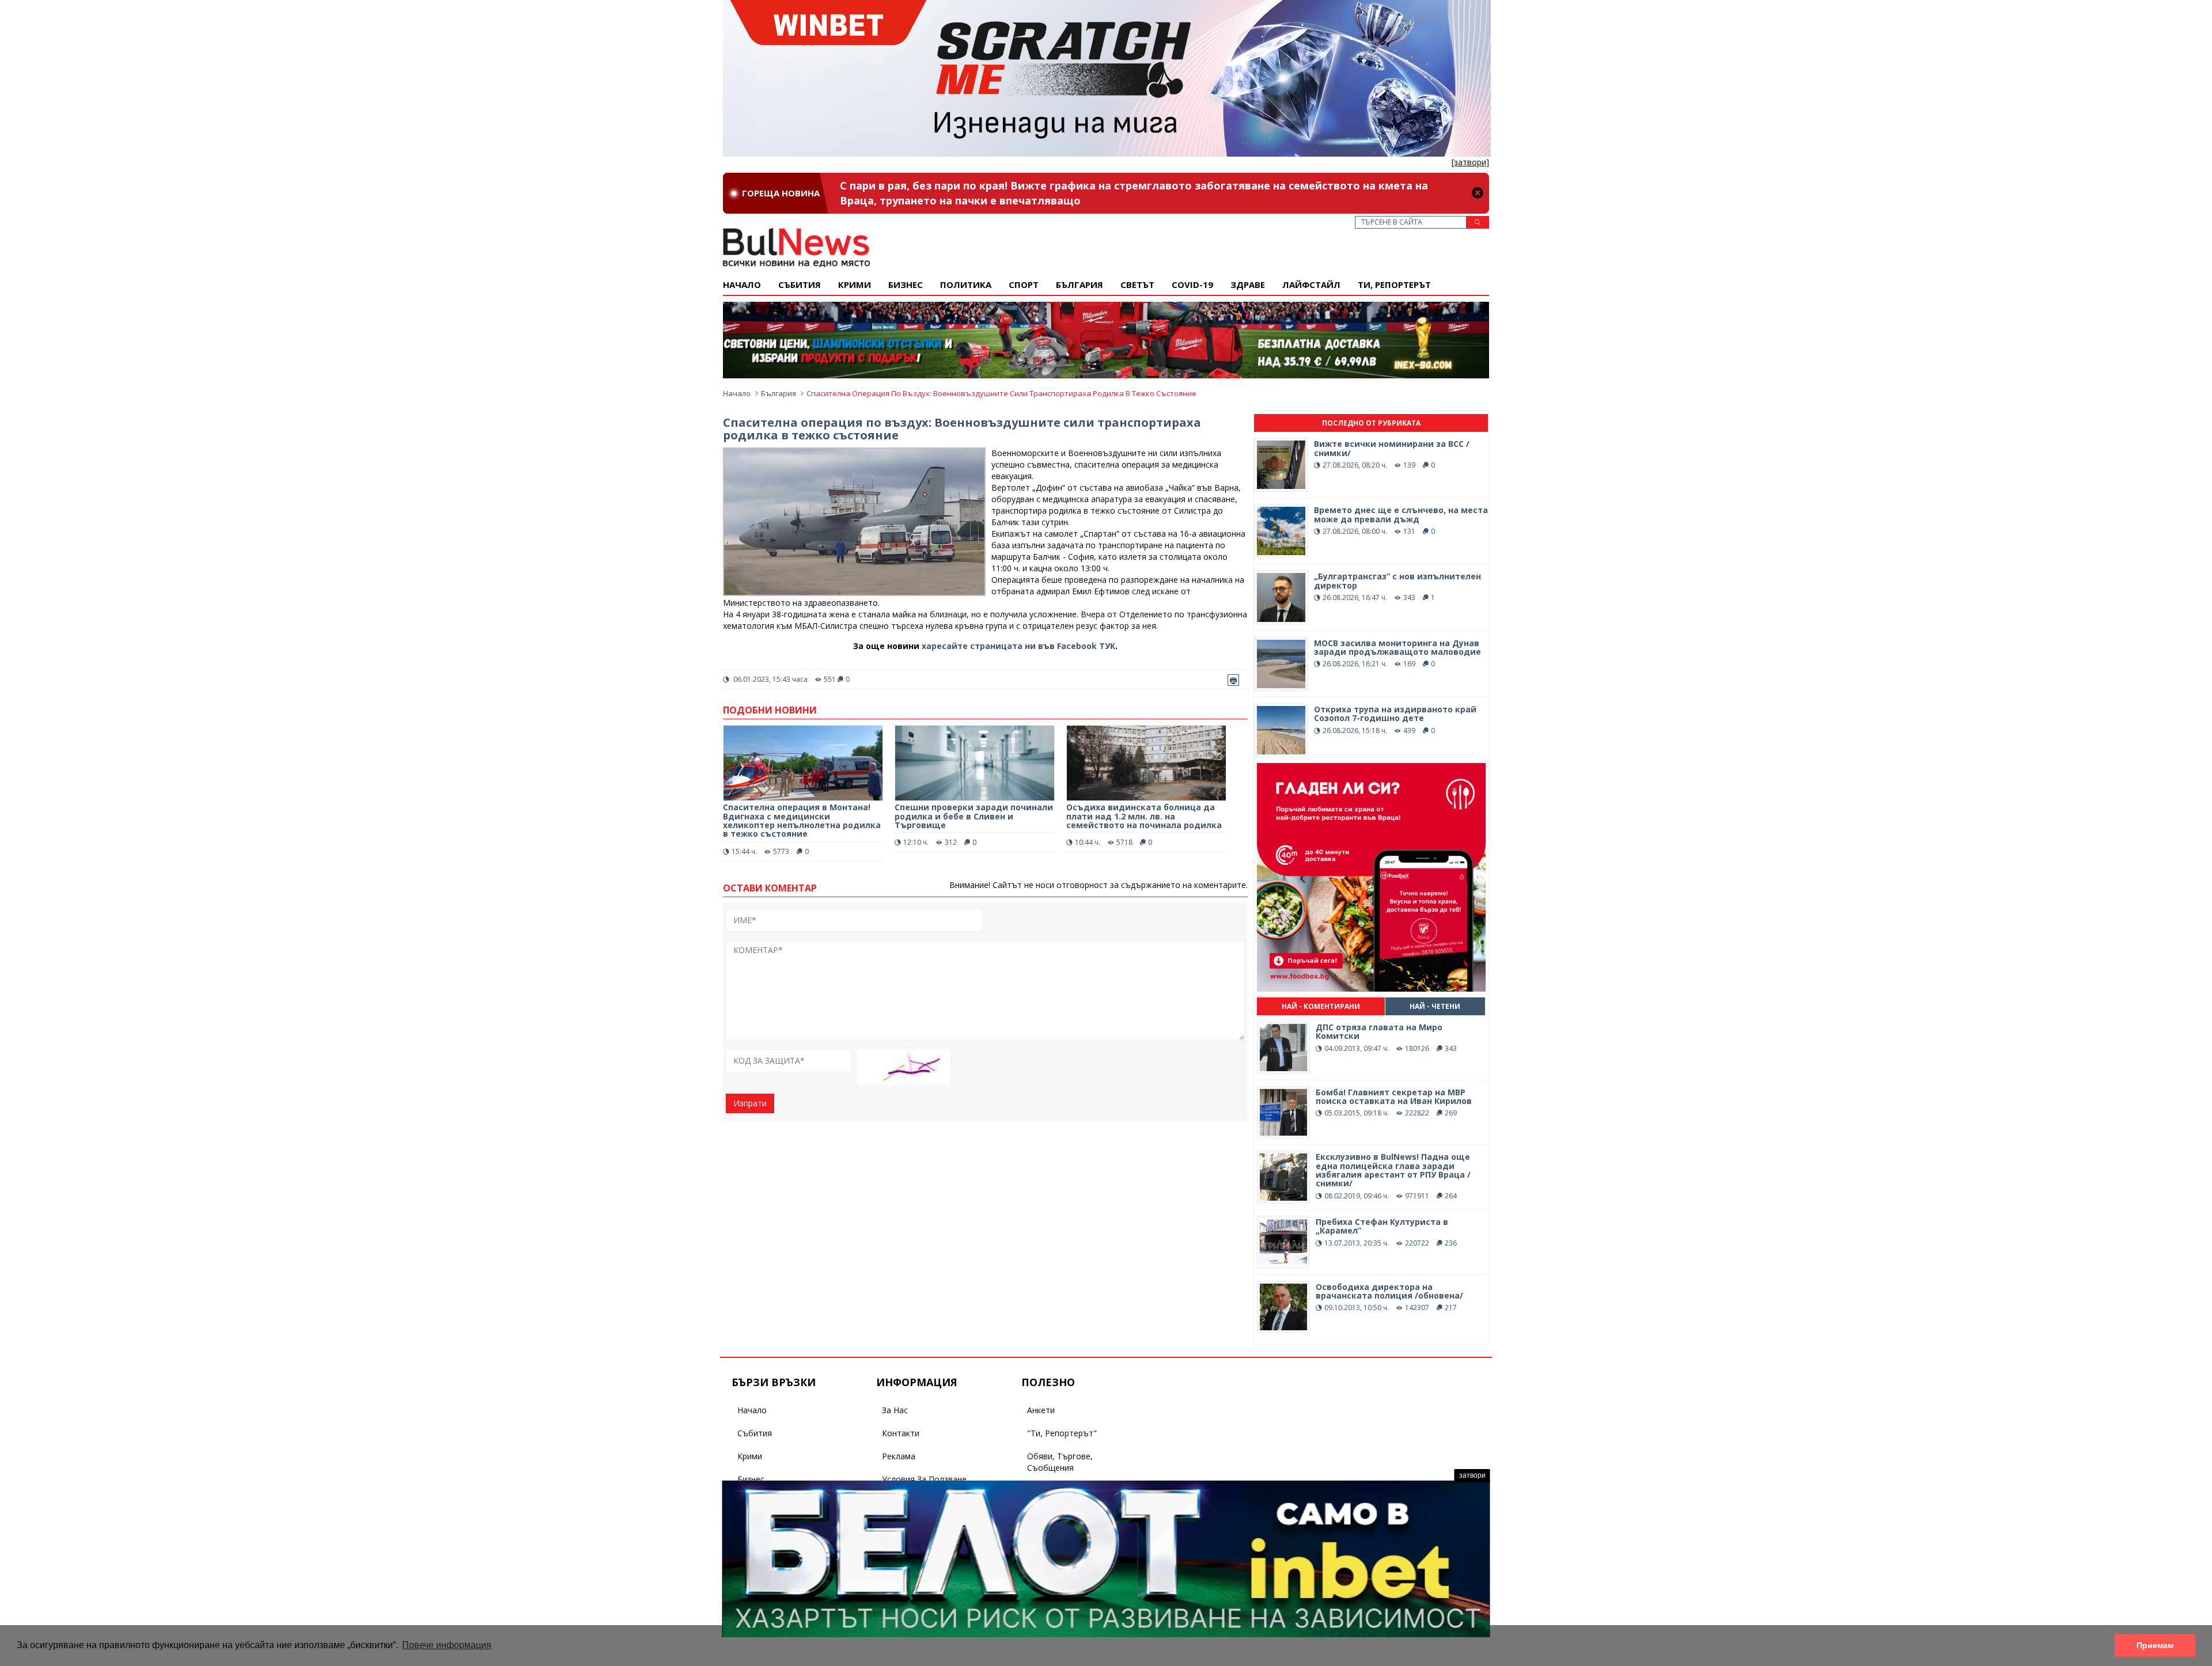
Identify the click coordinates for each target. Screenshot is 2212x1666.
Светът (1137, 284)
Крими (750, 1456)
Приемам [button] (2155, 1645)
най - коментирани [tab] (1321, 1006)
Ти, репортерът (1394, 284)
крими (855, 284)
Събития (755, 1433)
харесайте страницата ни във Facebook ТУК (1018, 646)
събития (800, 284)
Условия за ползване (924, 1479)
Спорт (1024, 284)
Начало (742, 284)
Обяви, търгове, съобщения (1060, 1462)
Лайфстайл (1311, 284)
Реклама (899, 1456)
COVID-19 (1192, 284)
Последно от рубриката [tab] (1371, 423)
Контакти (901, 1433)
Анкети (1041, 1410)
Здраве (1248, 284)
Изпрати (750, 1103)
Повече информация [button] (447, 1645)
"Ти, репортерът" (1062, 1433)
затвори (1472, 1475)
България (1080, 284)
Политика (966, 284)
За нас (895, 1410)
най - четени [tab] (1435, 1006)
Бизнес (906, 284)
